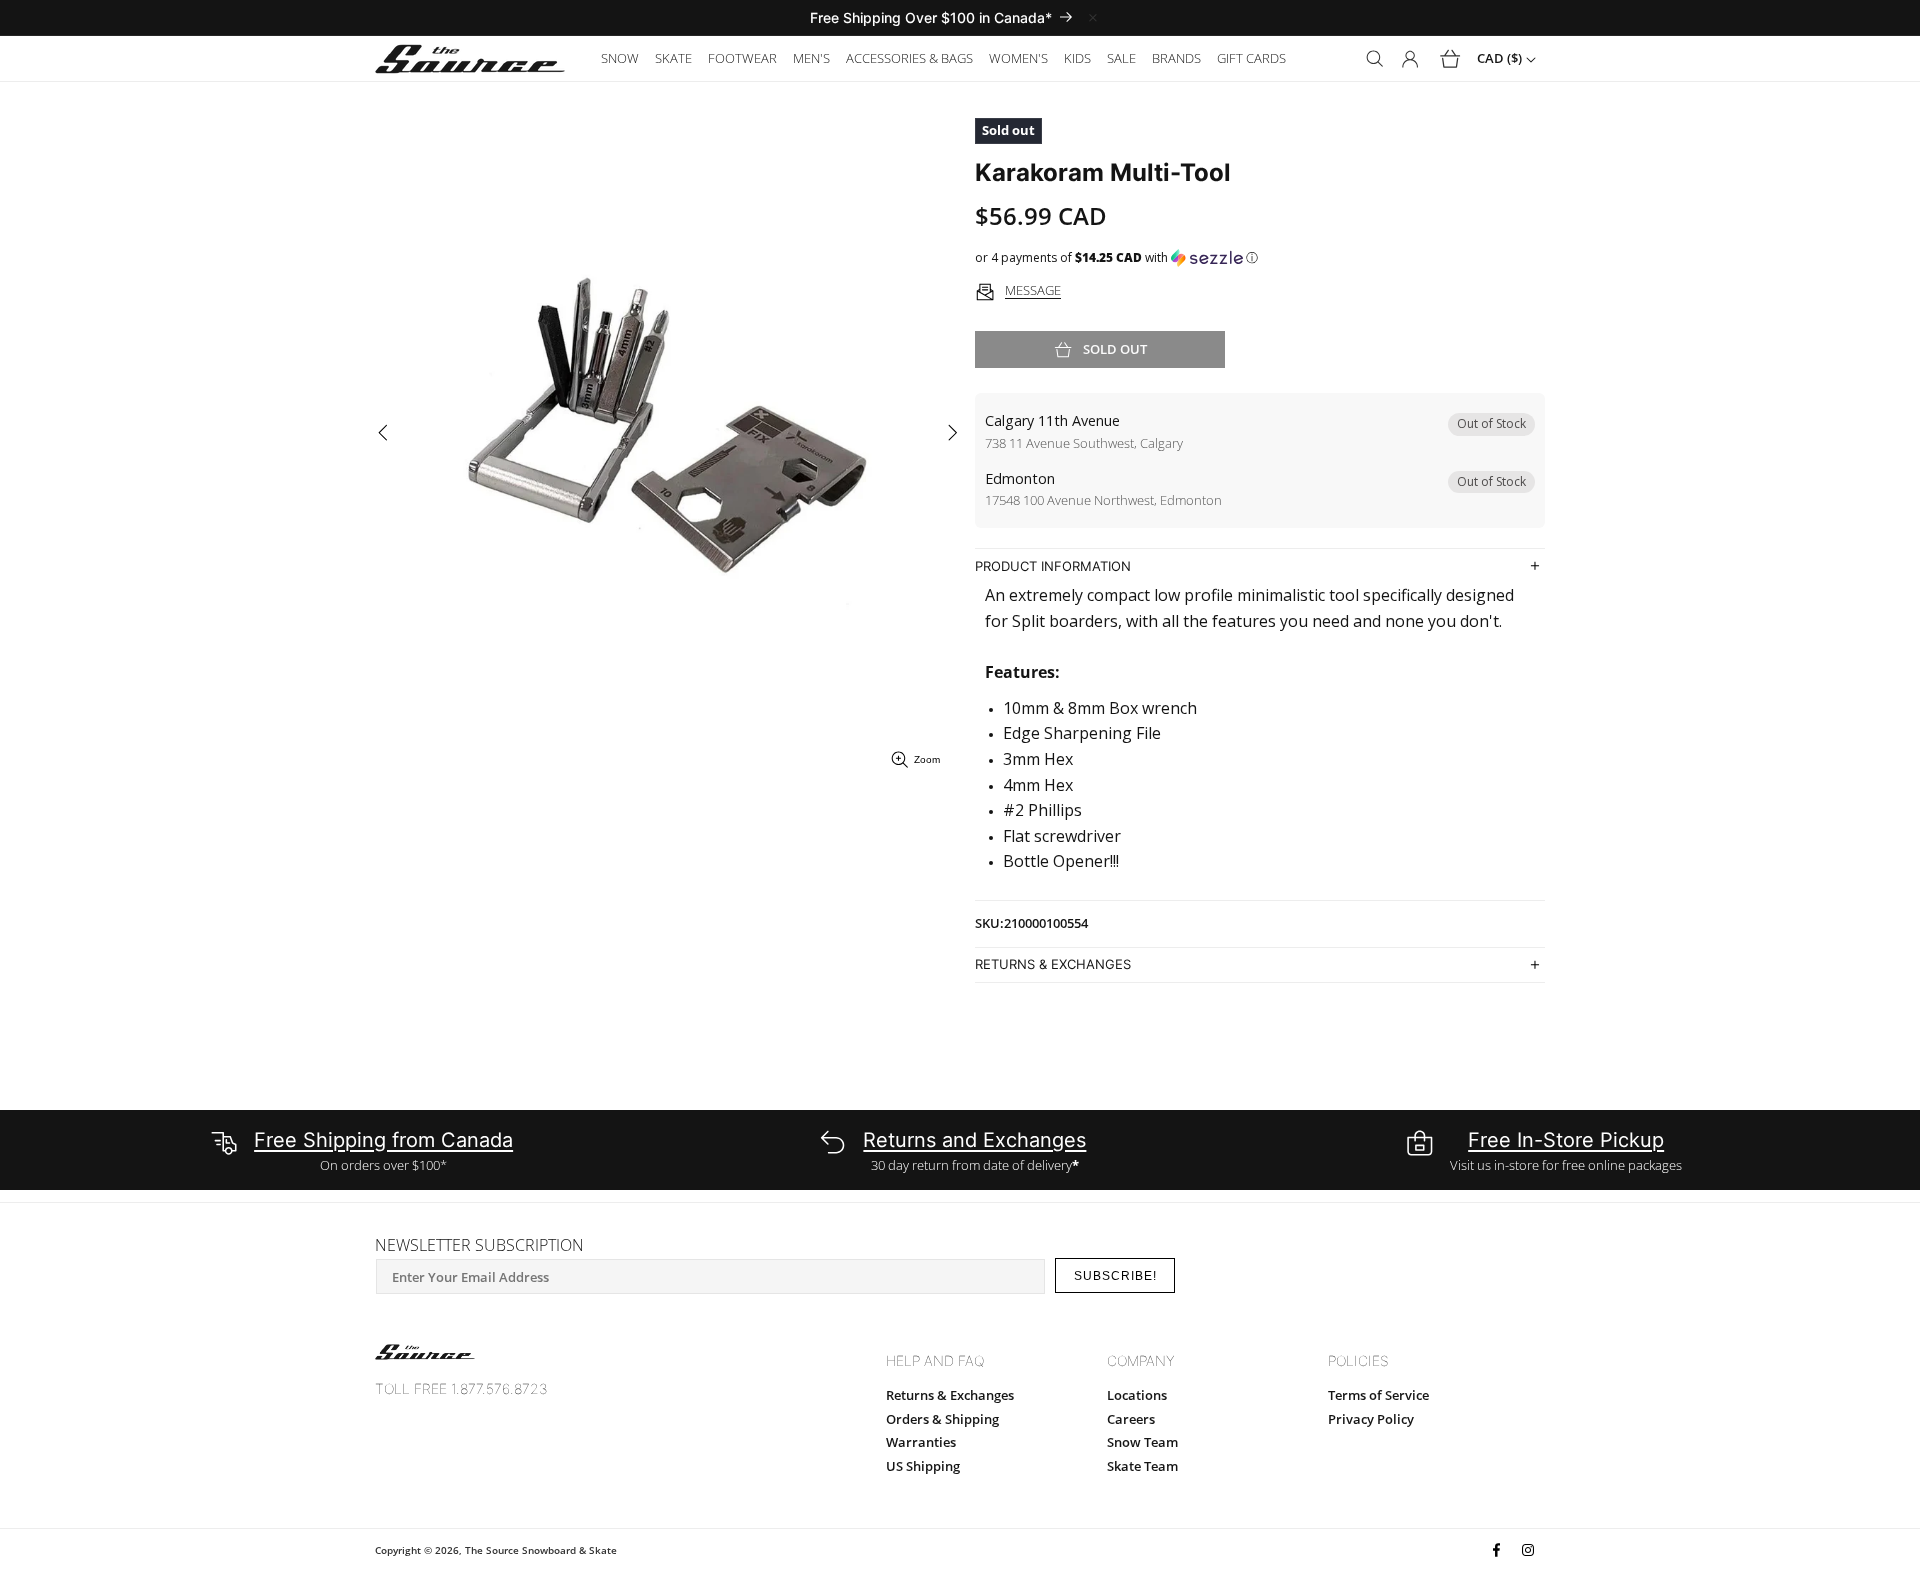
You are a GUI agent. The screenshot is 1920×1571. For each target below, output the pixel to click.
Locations (1137, 1395)
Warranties (921, 1442)
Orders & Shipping (942, 1419)
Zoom (927, 759)
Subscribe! (1115, 1276)
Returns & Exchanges (950, 1395)
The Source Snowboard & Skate (541, 1550)
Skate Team (1142, 1466)
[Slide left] (382, 433)
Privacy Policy (1371, 1419)
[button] (620, 58)
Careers (1131, 1419)
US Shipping (923, 1466)
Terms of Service (1378, 1395)
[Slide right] (952, 433)
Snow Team (1142, 1442)
